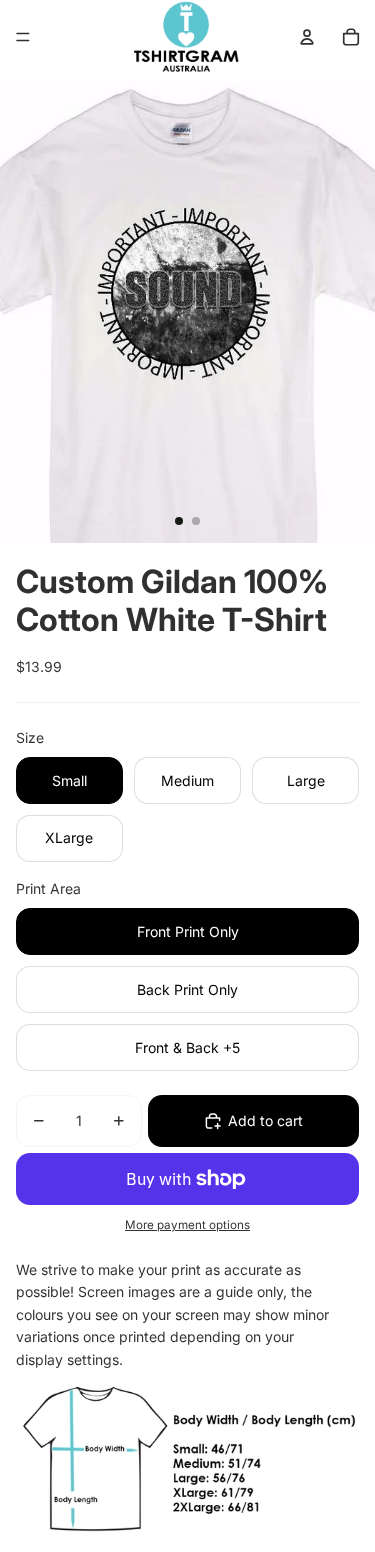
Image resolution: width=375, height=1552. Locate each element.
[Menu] (23, 37)
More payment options (187, 1225)
